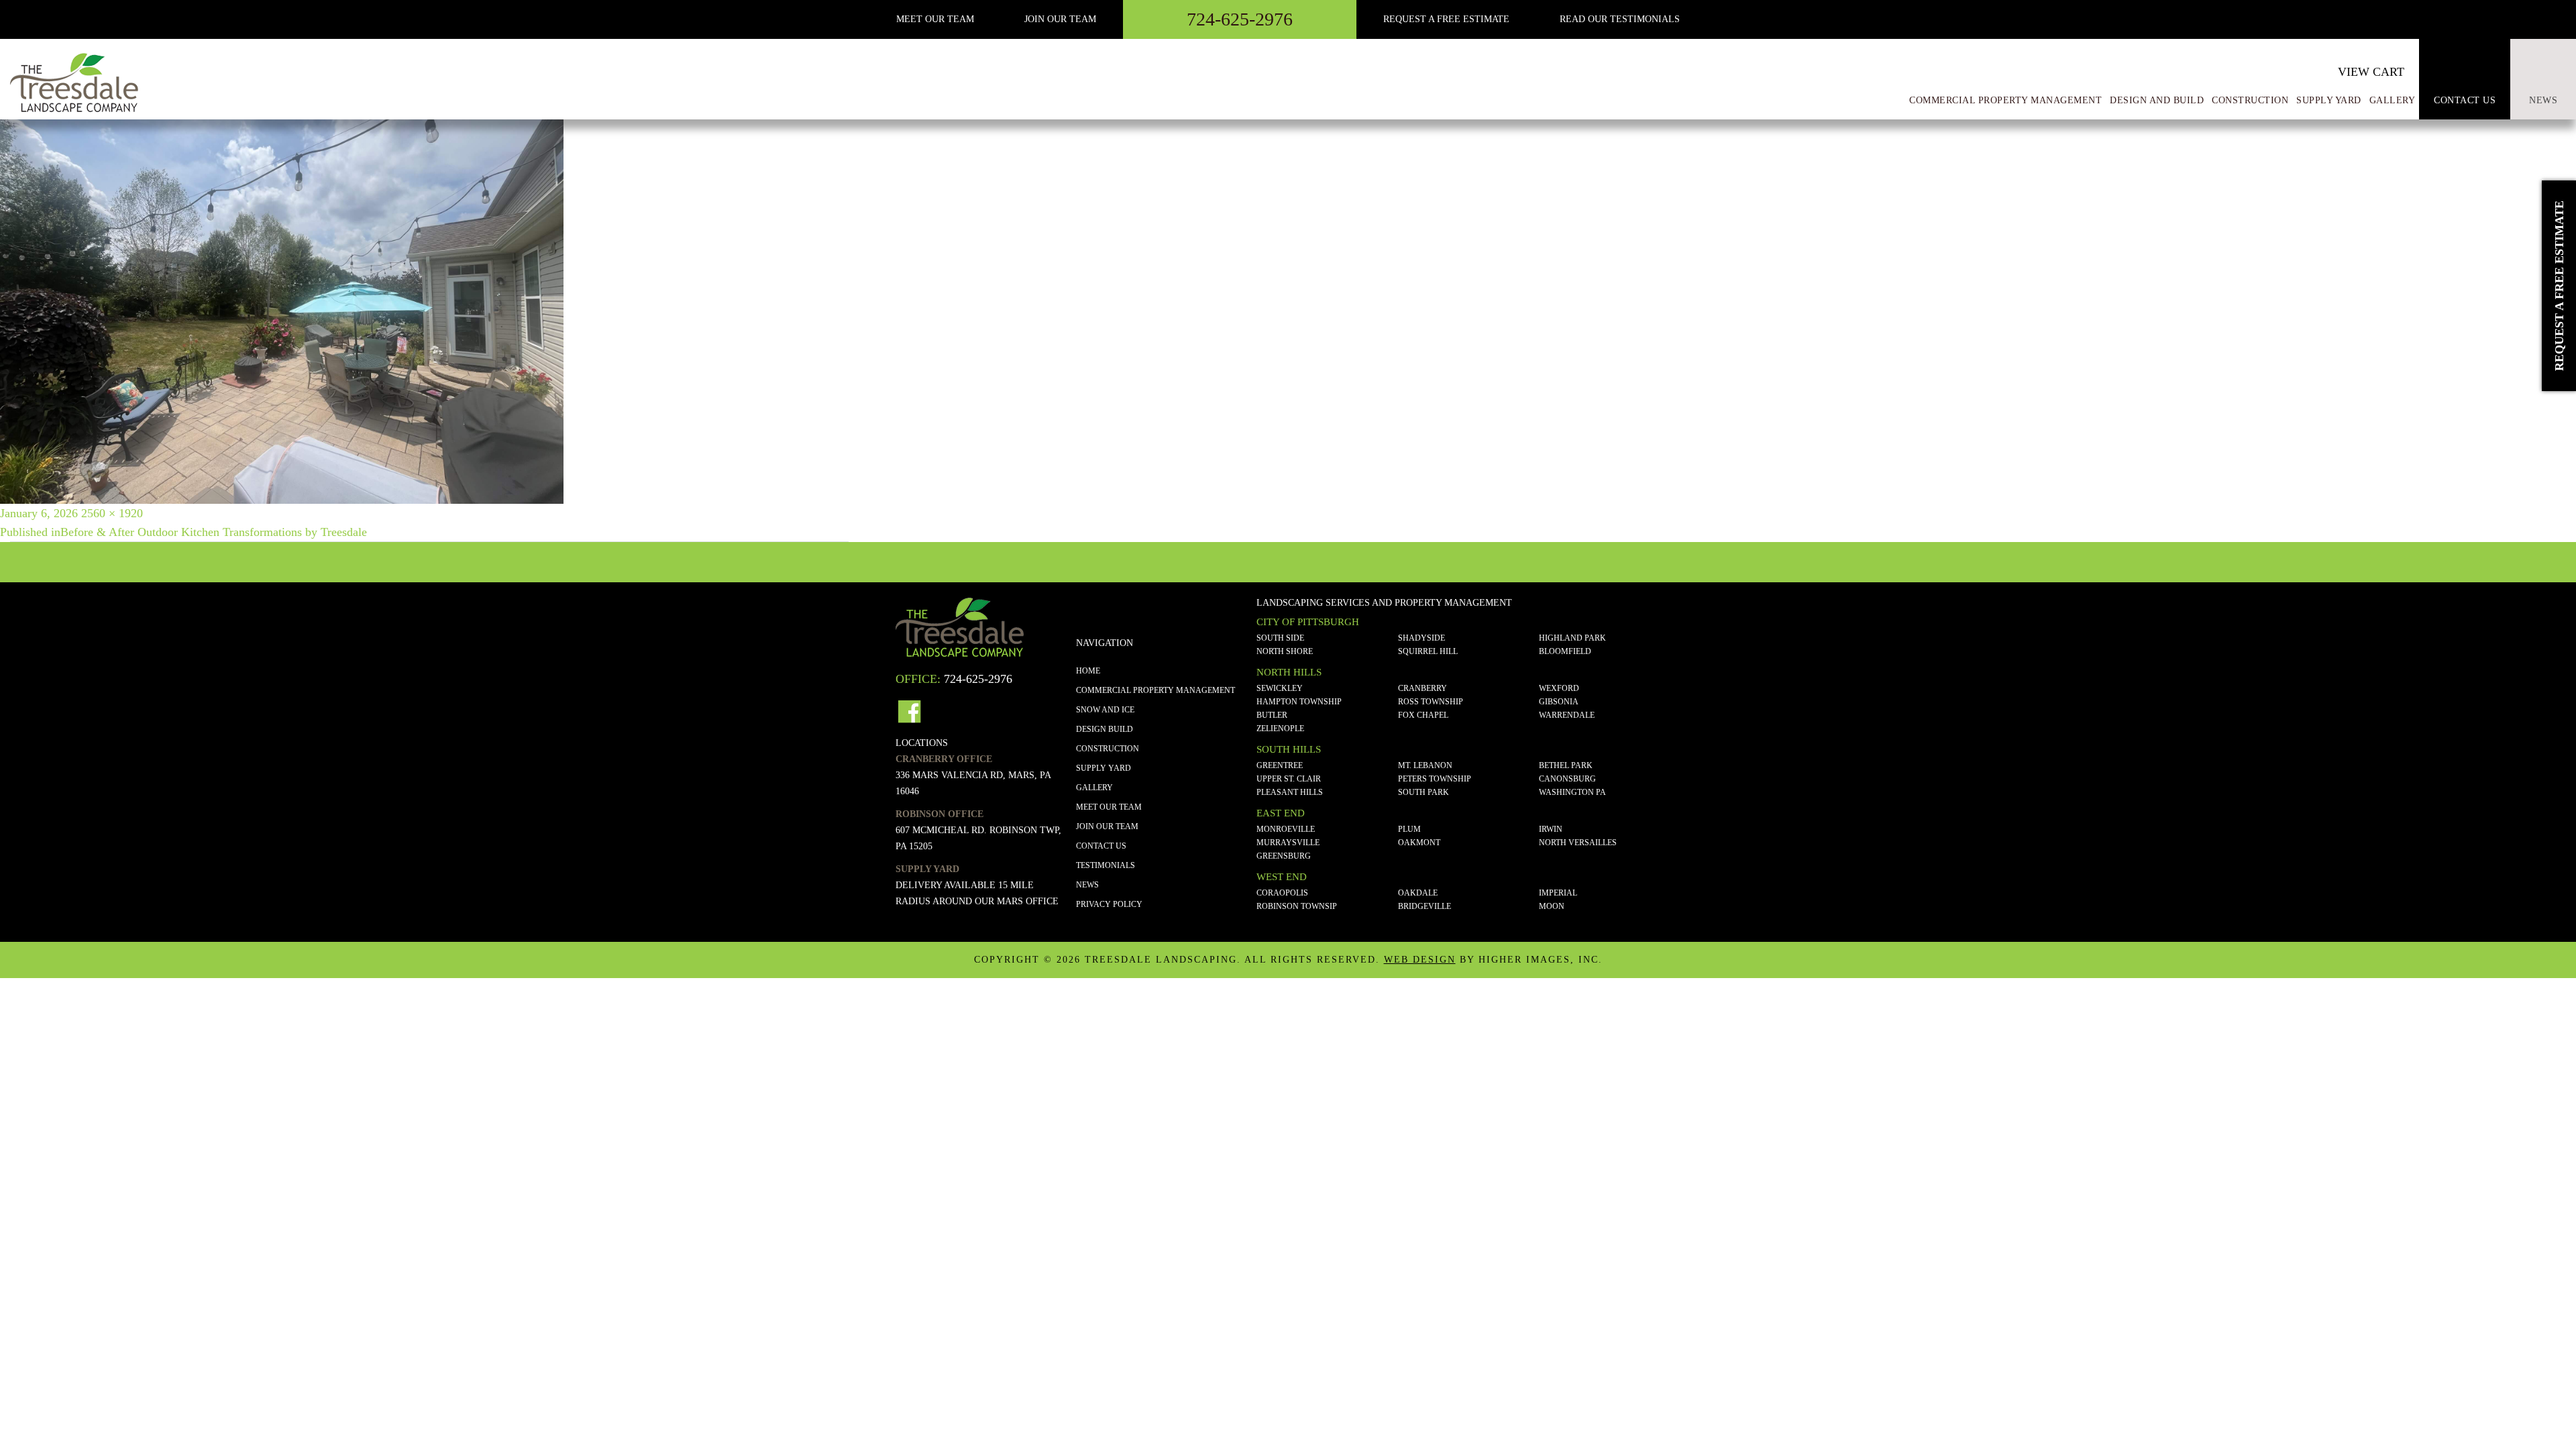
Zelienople (1280, 729)
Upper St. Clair (1289, 779)
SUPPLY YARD (1104, 768)
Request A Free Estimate (1446, 19)
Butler (1272, 715)
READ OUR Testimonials (1620, 19)
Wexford (1559, 688)
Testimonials (1106, 865)
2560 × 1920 (112, 513)
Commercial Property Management (2005, 100)
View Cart (2371, 72)
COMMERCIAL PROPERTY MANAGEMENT (1156, 690)
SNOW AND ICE (1105, 710)
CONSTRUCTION (1108, 749)
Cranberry (1423, 688)
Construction (2250, 100)
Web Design (1420, 960)
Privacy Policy (1109, 904)
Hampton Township (1299, 702)
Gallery (1094, 788)
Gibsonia (1559, 702)
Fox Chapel (1423, 715)
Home (1088, 671)
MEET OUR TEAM (935, 19)
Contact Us (2465, 100)
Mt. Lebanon (1425, 765)
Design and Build (2157, 100)
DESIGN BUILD (1105, 729)
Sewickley (1280, 688)
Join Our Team (1060, 19)
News (2543, 100)
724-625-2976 (1240, 19)
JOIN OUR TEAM (1107, 826)
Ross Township (1431, 702)
